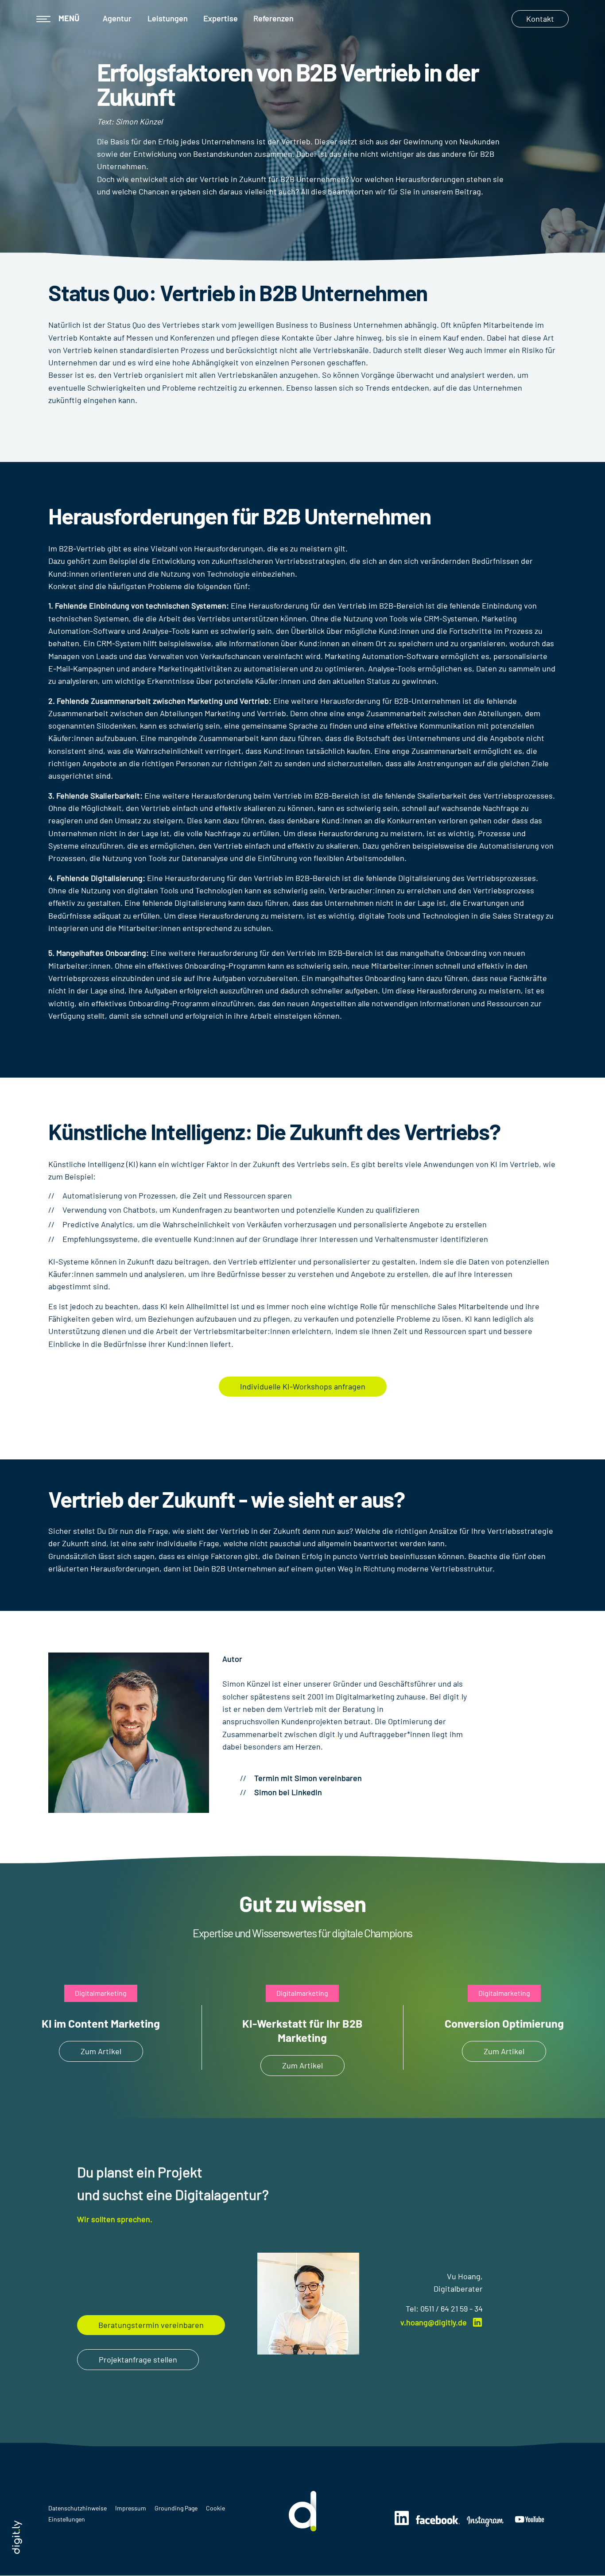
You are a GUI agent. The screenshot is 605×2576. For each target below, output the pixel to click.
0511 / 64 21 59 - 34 (452, 2308)
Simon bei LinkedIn (288, 1792)
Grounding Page (177, 2508)
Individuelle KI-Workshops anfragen (303, 1386)
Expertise (221, 18)
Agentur (117, 18)
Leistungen (168, 18)
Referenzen (273, 18)
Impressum (131, 2508)
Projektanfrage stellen (138, 2359)
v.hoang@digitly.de (434, 2322)
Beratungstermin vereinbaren (151, 2325)
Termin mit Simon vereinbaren (308, 1778)
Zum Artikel (101, 2051)
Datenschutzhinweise (78, 2508)
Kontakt (540, 19)
